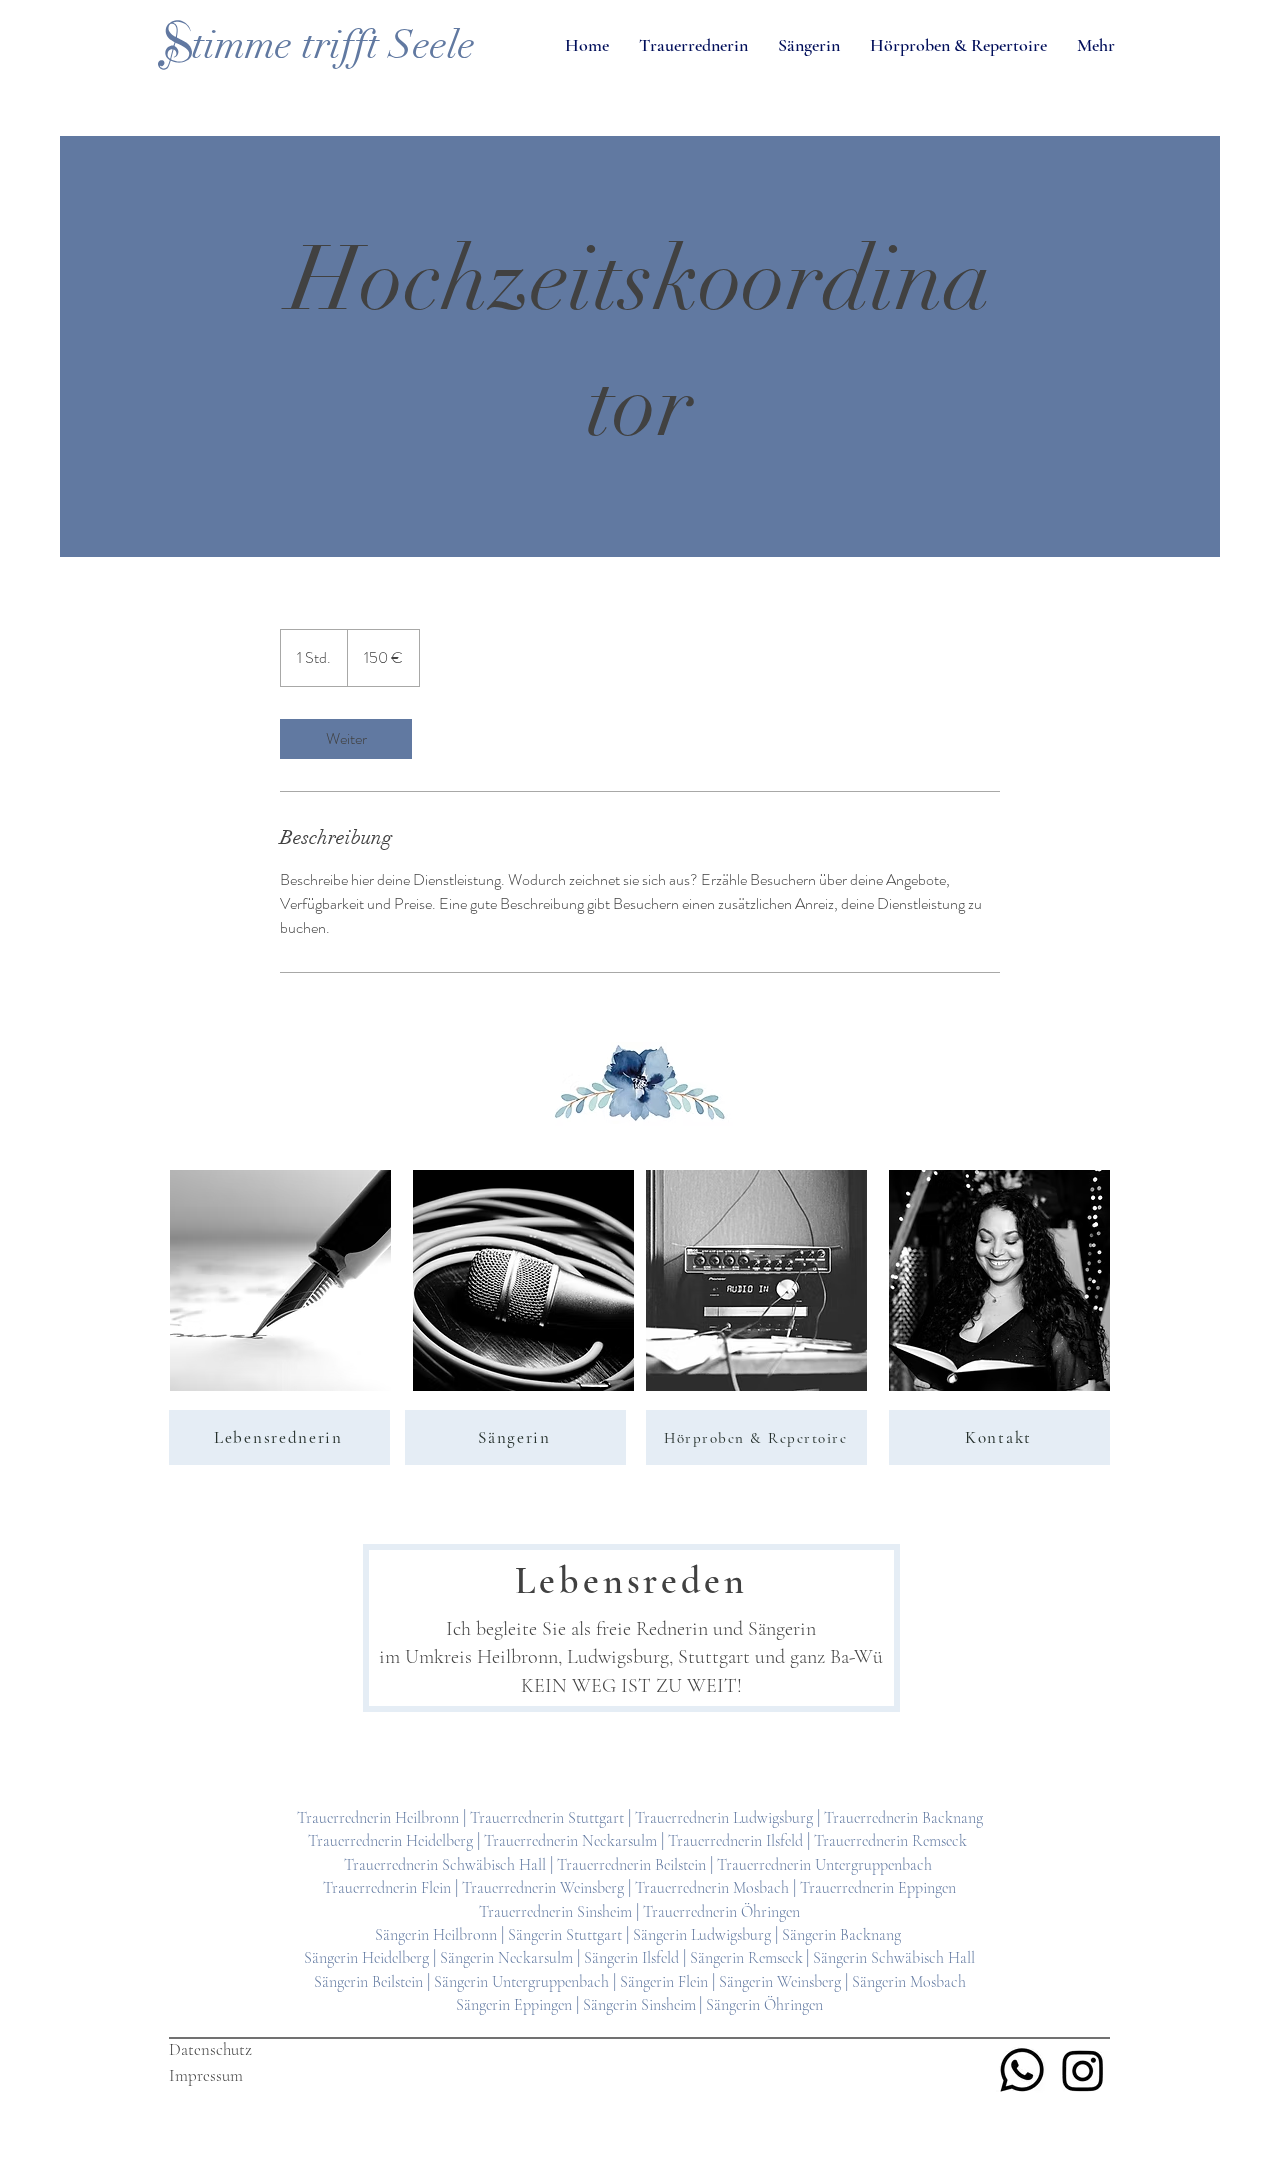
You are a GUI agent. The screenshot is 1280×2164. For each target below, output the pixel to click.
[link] (346, 739)
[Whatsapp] (1022, 2070)
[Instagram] (1083, 2070)
